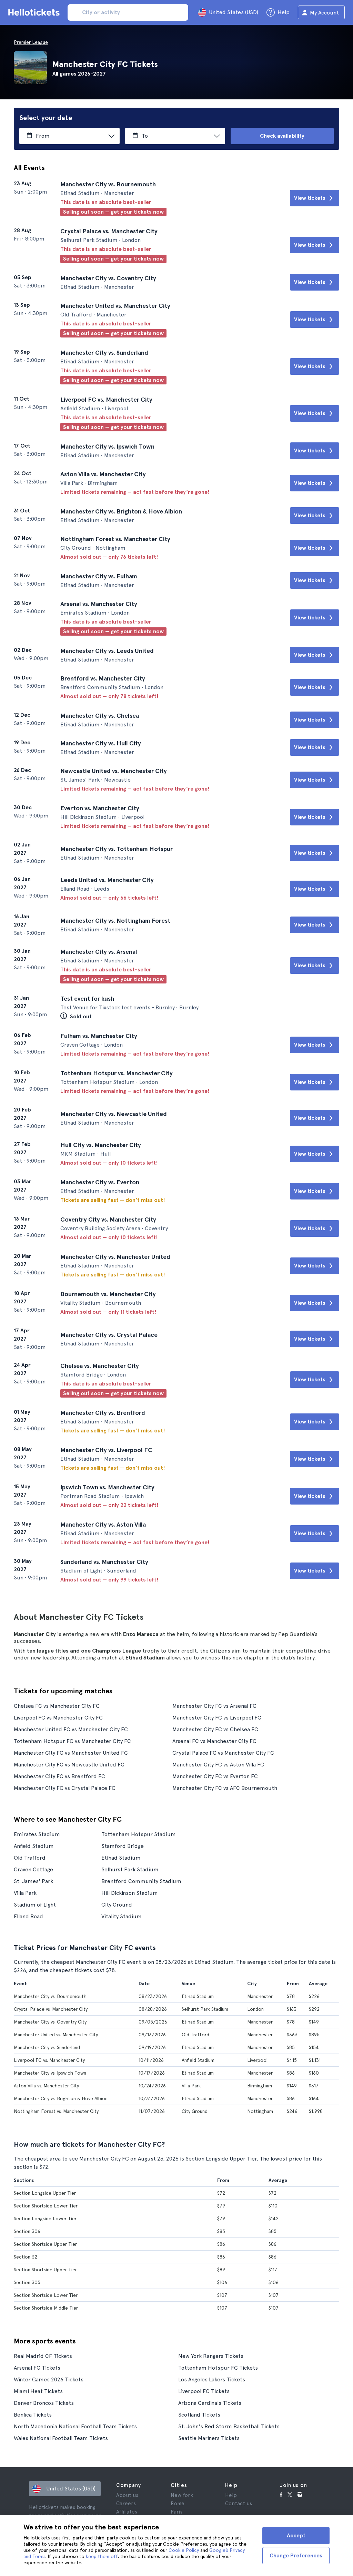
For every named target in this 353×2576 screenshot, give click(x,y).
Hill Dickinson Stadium (130, 1893)
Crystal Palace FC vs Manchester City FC (223, 1753)
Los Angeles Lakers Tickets (212, 2379)
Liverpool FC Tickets (204, 2391)
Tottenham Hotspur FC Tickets (218, 2368)
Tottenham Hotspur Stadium (139, 1834)
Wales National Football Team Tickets (61, 2438)
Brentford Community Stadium (141, 1881)
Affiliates (127, 2512)
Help (231, 2495)
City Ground (117, 1905)
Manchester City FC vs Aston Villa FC (218, 1765)
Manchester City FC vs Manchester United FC (71, 1753)
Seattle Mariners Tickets (209, 2438)
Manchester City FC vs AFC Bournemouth (225, 1788)
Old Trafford (30, 1858)
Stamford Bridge (123, 1846)
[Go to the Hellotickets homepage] (35, 12)
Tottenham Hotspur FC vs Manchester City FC (72, 1741)
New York (182, 2495)
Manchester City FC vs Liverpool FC (217, 1718)
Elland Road (28, 1916)
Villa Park (25, 1893)
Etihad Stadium (121, 1858)
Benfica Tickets (33, 2415)
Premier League (31, 42)
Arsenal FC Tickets (37, 2368)
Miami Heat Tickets (38, 2391)
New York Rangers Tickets (211, 2356)
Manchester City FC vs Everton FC (215, 1776)
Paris (176, 2512)
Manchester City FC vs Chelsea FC (215, 1729)
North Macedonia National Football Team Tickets (75, 2426)
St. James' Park (33, 1881)
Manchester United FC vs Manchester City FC (71, 1729)
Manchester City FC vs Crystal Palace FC (65, 1788)
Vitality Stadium (122, 1916)
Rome (178, 2504)
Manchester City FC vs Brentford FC (59, 1776)
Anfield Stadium (34, 1846)
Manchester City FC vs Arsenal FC (214, 1706)
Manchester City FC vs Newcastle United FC (69, 1765)
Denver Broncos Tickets (44, 2403)
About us (127, 2495)
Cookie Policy (184, 2550)
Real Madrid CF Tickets (43, 2356)
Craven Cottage (33, 1869)
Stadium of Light (35, 1905)
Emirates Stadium (37, 1834)
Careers (126, 2504)
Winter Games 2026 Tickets (49, 2379)
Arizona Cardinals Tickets (210, 2403)
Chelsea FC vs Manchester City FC (57, 1706)
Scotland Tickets (199, 2415)
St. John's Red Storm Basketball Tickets (229, 2426)
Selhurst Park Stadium (130, 1869)
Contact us (239, 2504)
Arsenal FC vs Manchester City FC (214, 1741)
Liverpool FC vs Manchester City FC (58, 1718)
